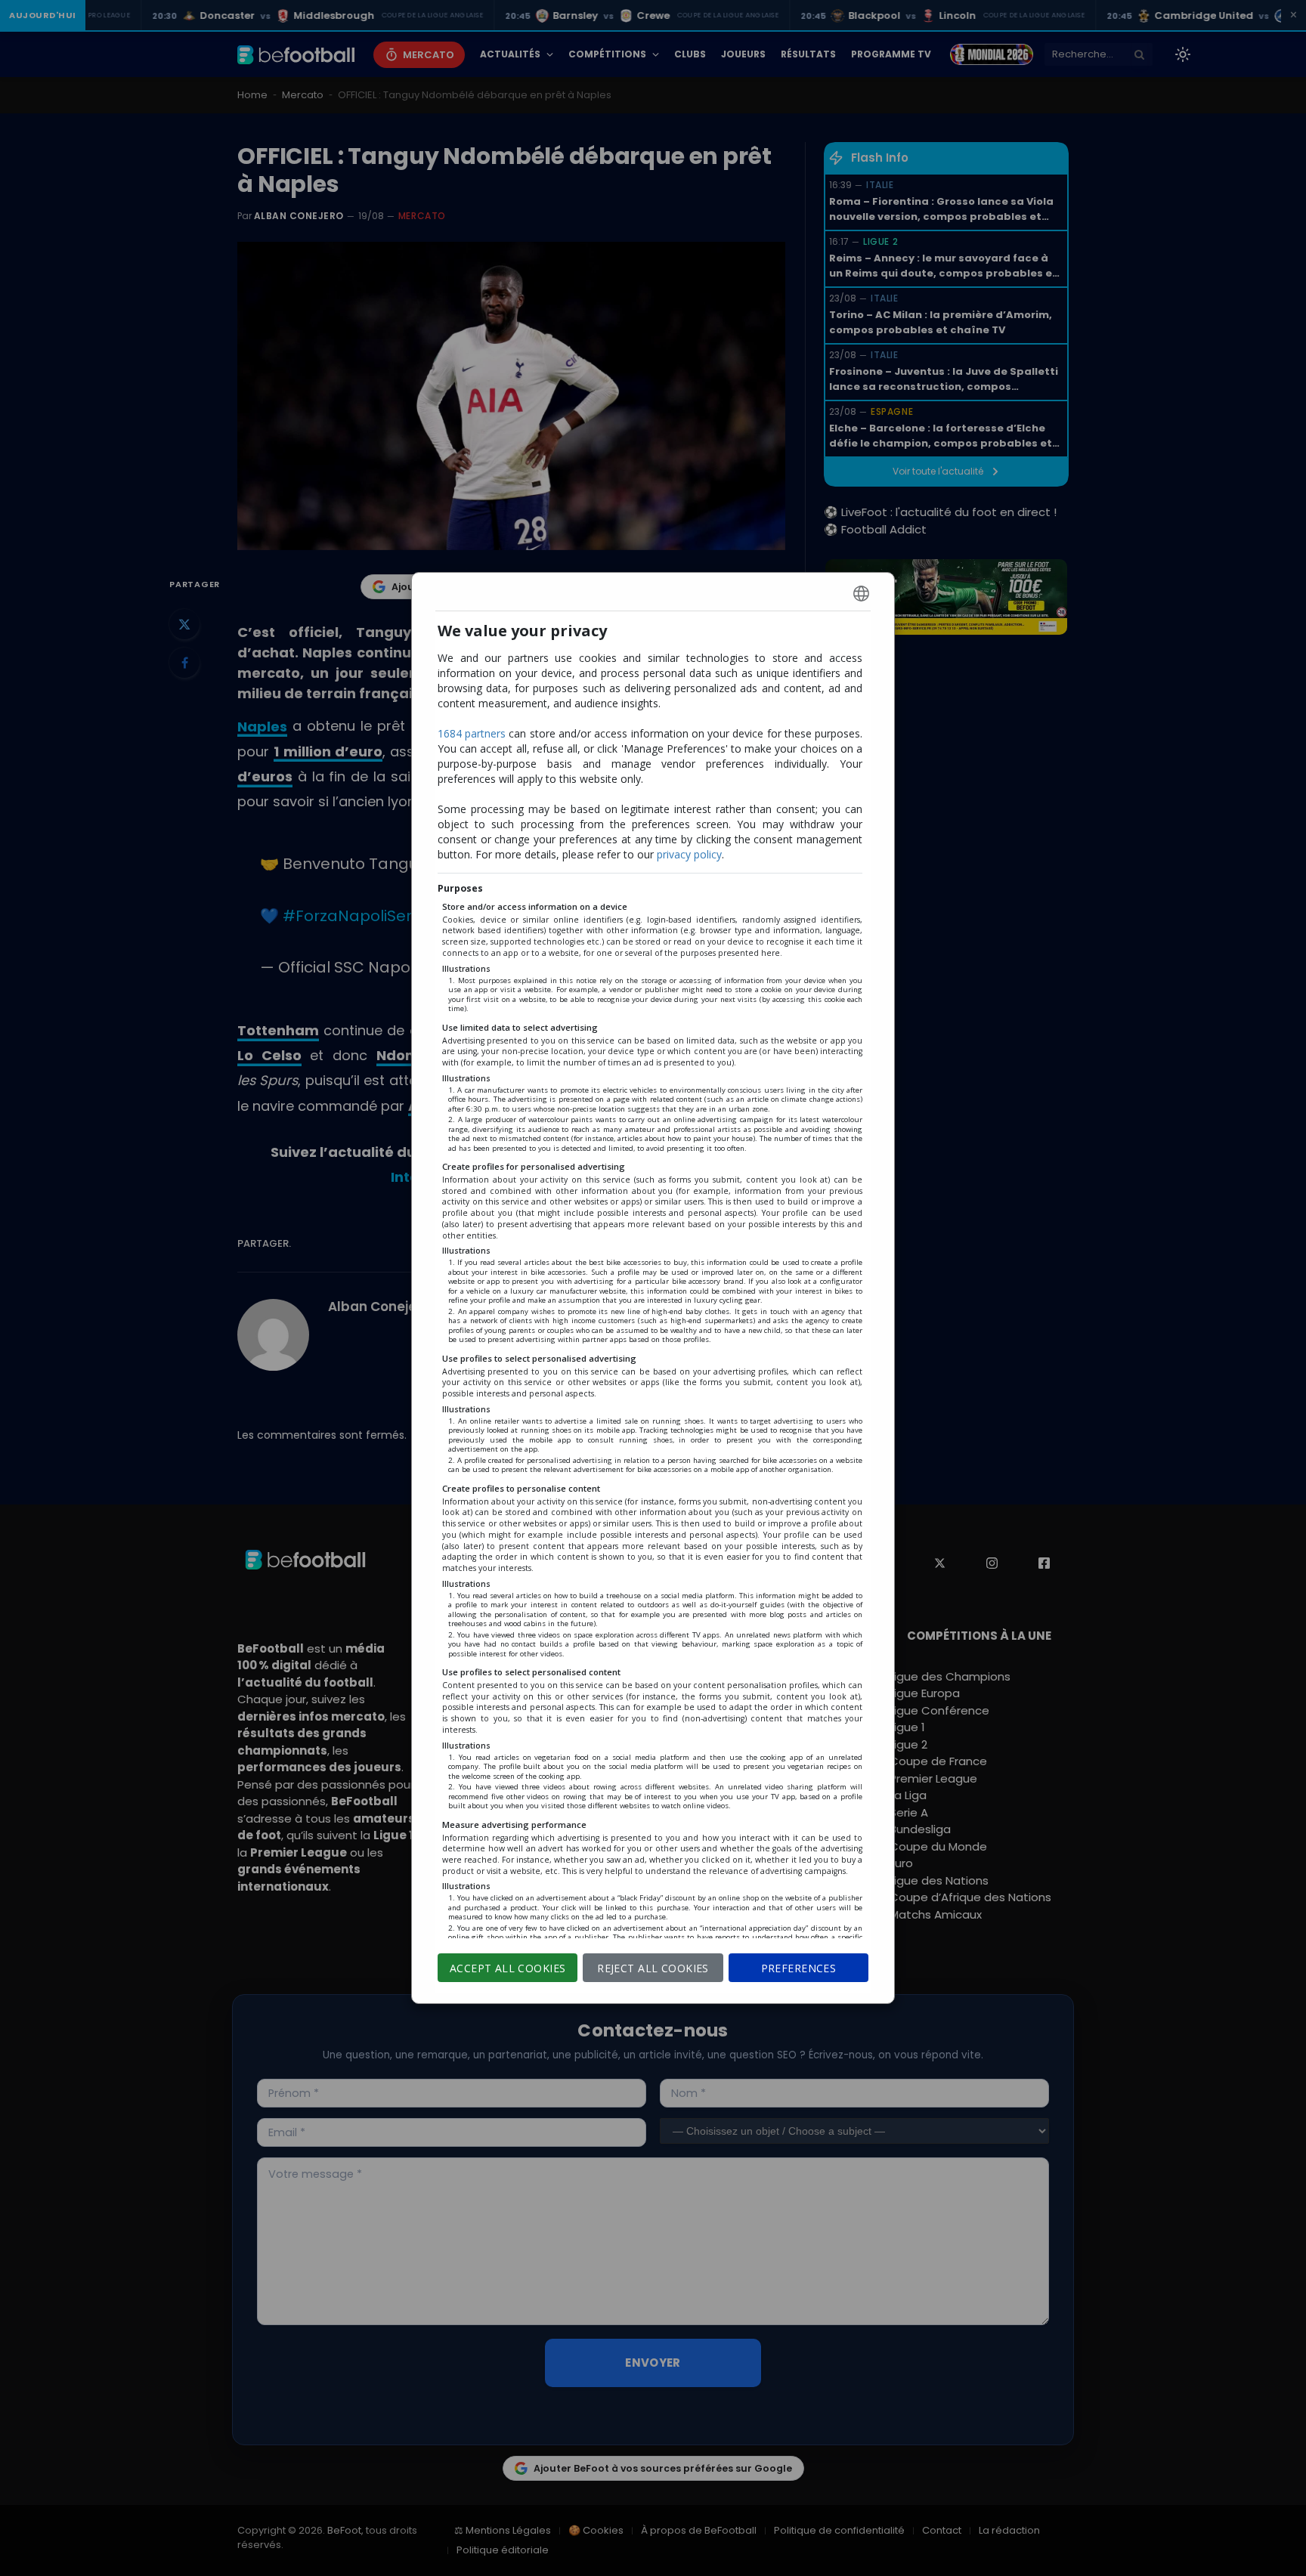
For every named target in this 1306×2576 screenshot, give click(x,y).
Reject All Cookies (653, 1968)
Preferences (799, 1968)
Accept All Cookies (508, 1968)
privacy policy (689, 854)
